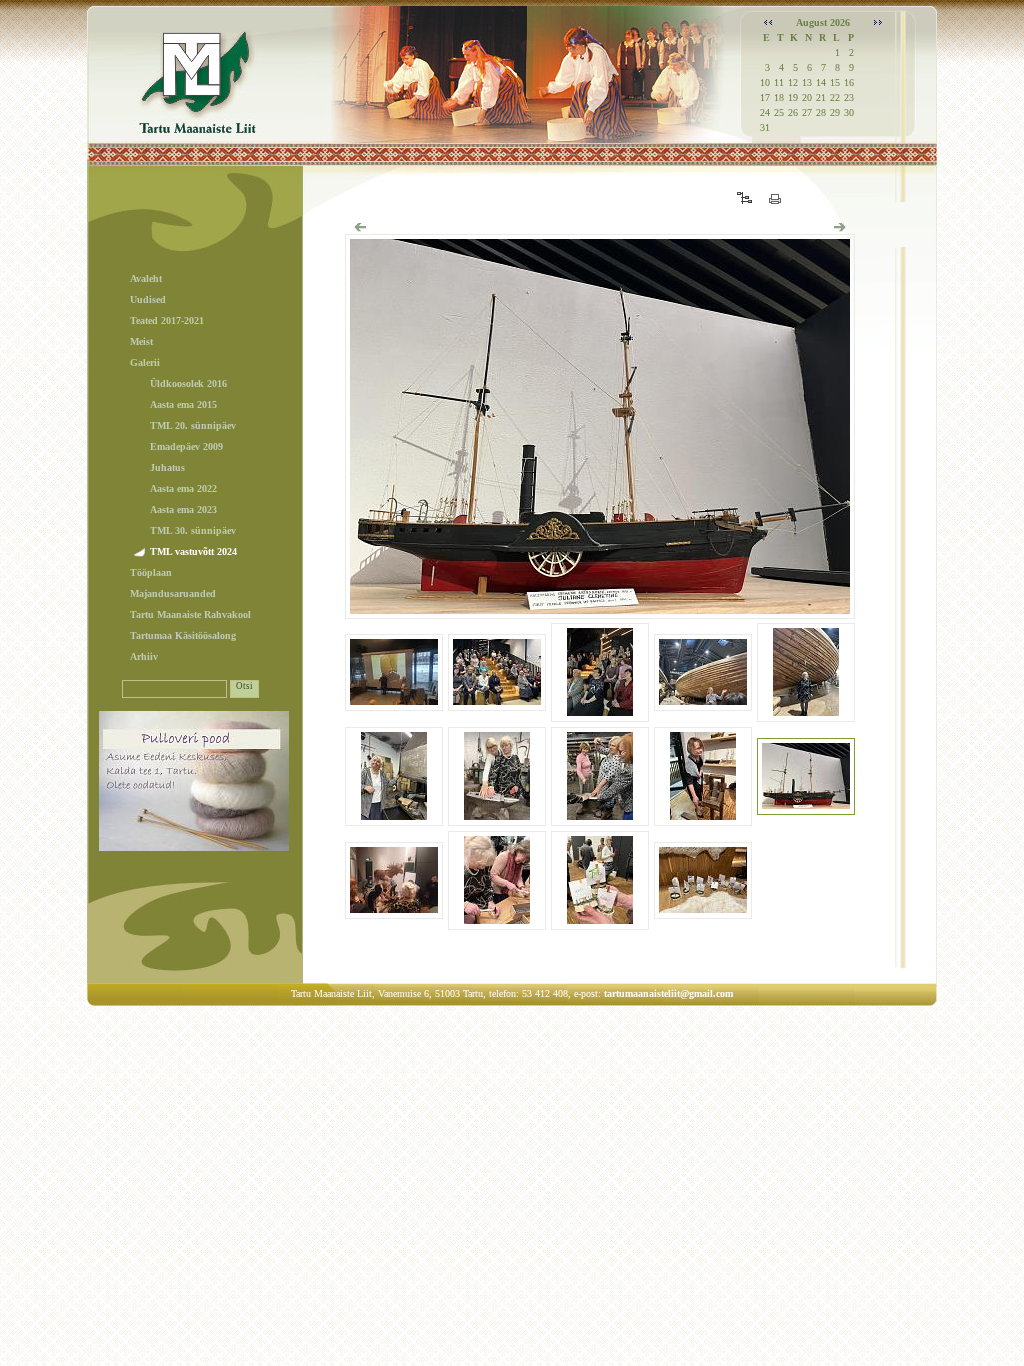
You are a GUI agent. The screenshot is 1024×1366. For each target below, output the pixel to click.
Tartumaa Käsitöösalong (183, 635)
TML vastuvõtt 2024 (193, 551)
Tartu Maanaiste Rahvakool (190, 614)
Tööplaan (151, 572)
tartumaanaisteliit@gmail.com (668, 993)
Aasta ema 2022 (183, 488)
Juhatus (167, 467)
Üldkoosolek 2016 (188, 383)
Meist (141, 341)
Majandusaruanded (173, 593)
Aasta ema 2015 (183, 404)
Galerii (145, 362)
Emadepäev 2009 (186, 446)
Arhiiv (144, 656)
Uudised (148, 299)
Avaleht (146, 278)
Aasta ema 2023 (183, 509)
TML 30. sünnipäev (193, 530)
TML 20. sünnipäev (193, 425)
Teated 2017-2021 (167, 320)
